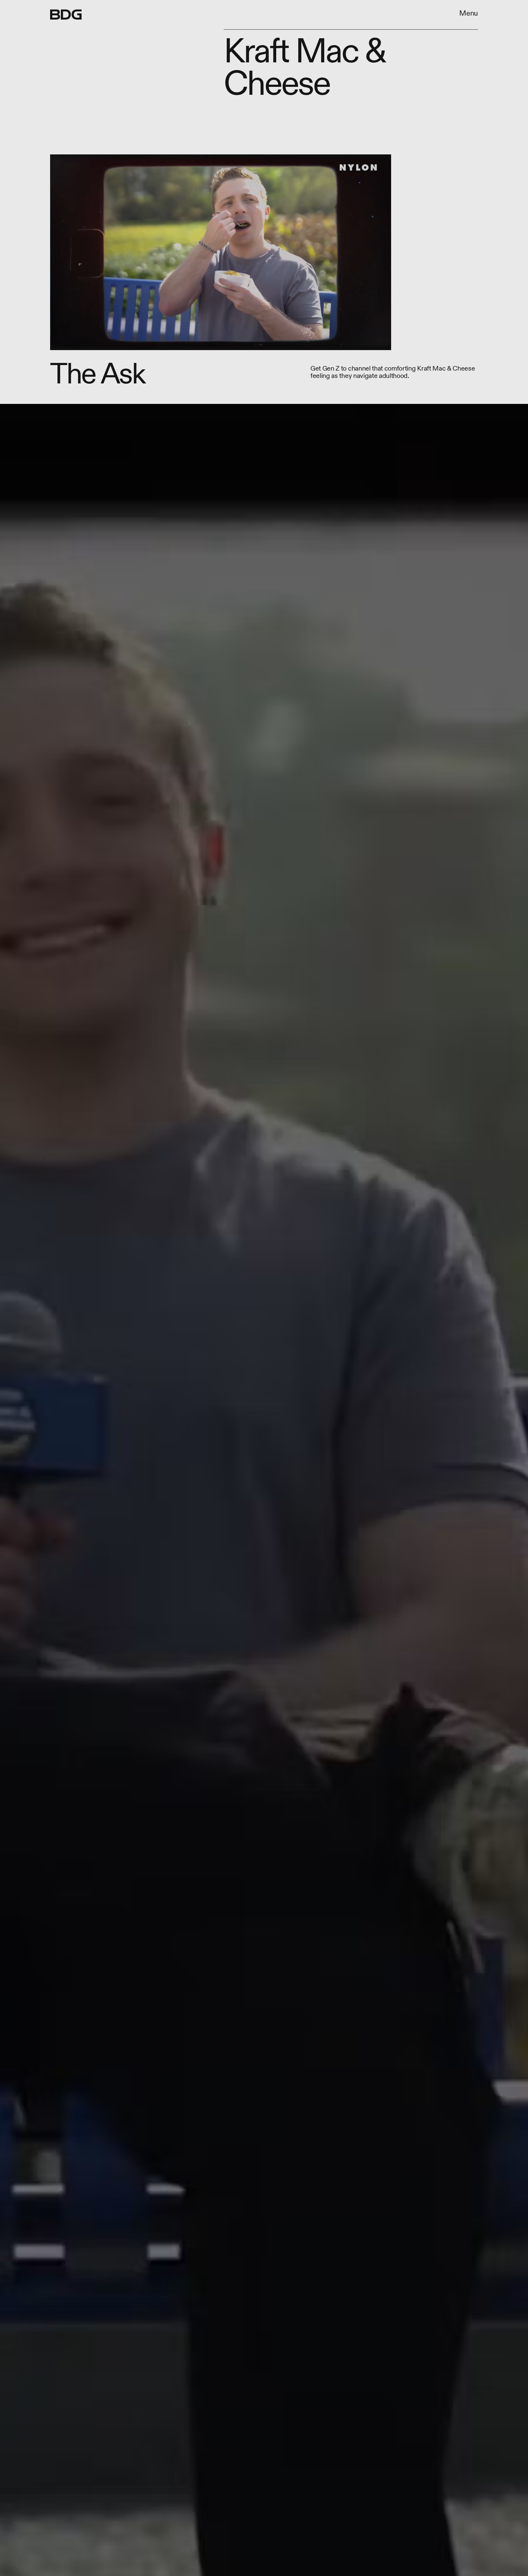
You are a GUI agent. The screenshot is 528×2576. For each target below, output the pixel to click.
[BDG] (66, 15)
